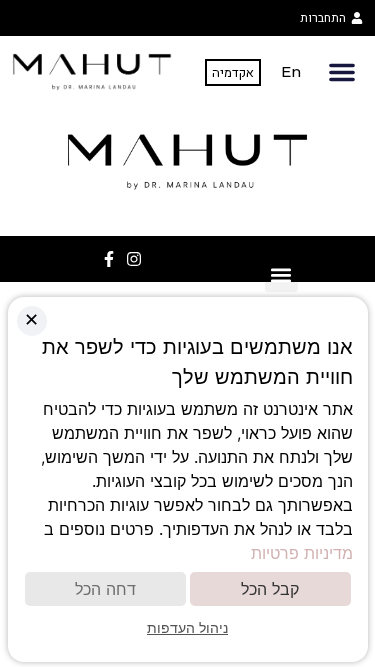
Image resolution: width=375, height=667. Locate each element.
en (291, 71)
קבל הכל (270, 589)
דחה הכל (105, 589)
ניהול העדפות (187, 627)
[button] (342, 72)
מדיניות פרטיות (302, 553)
